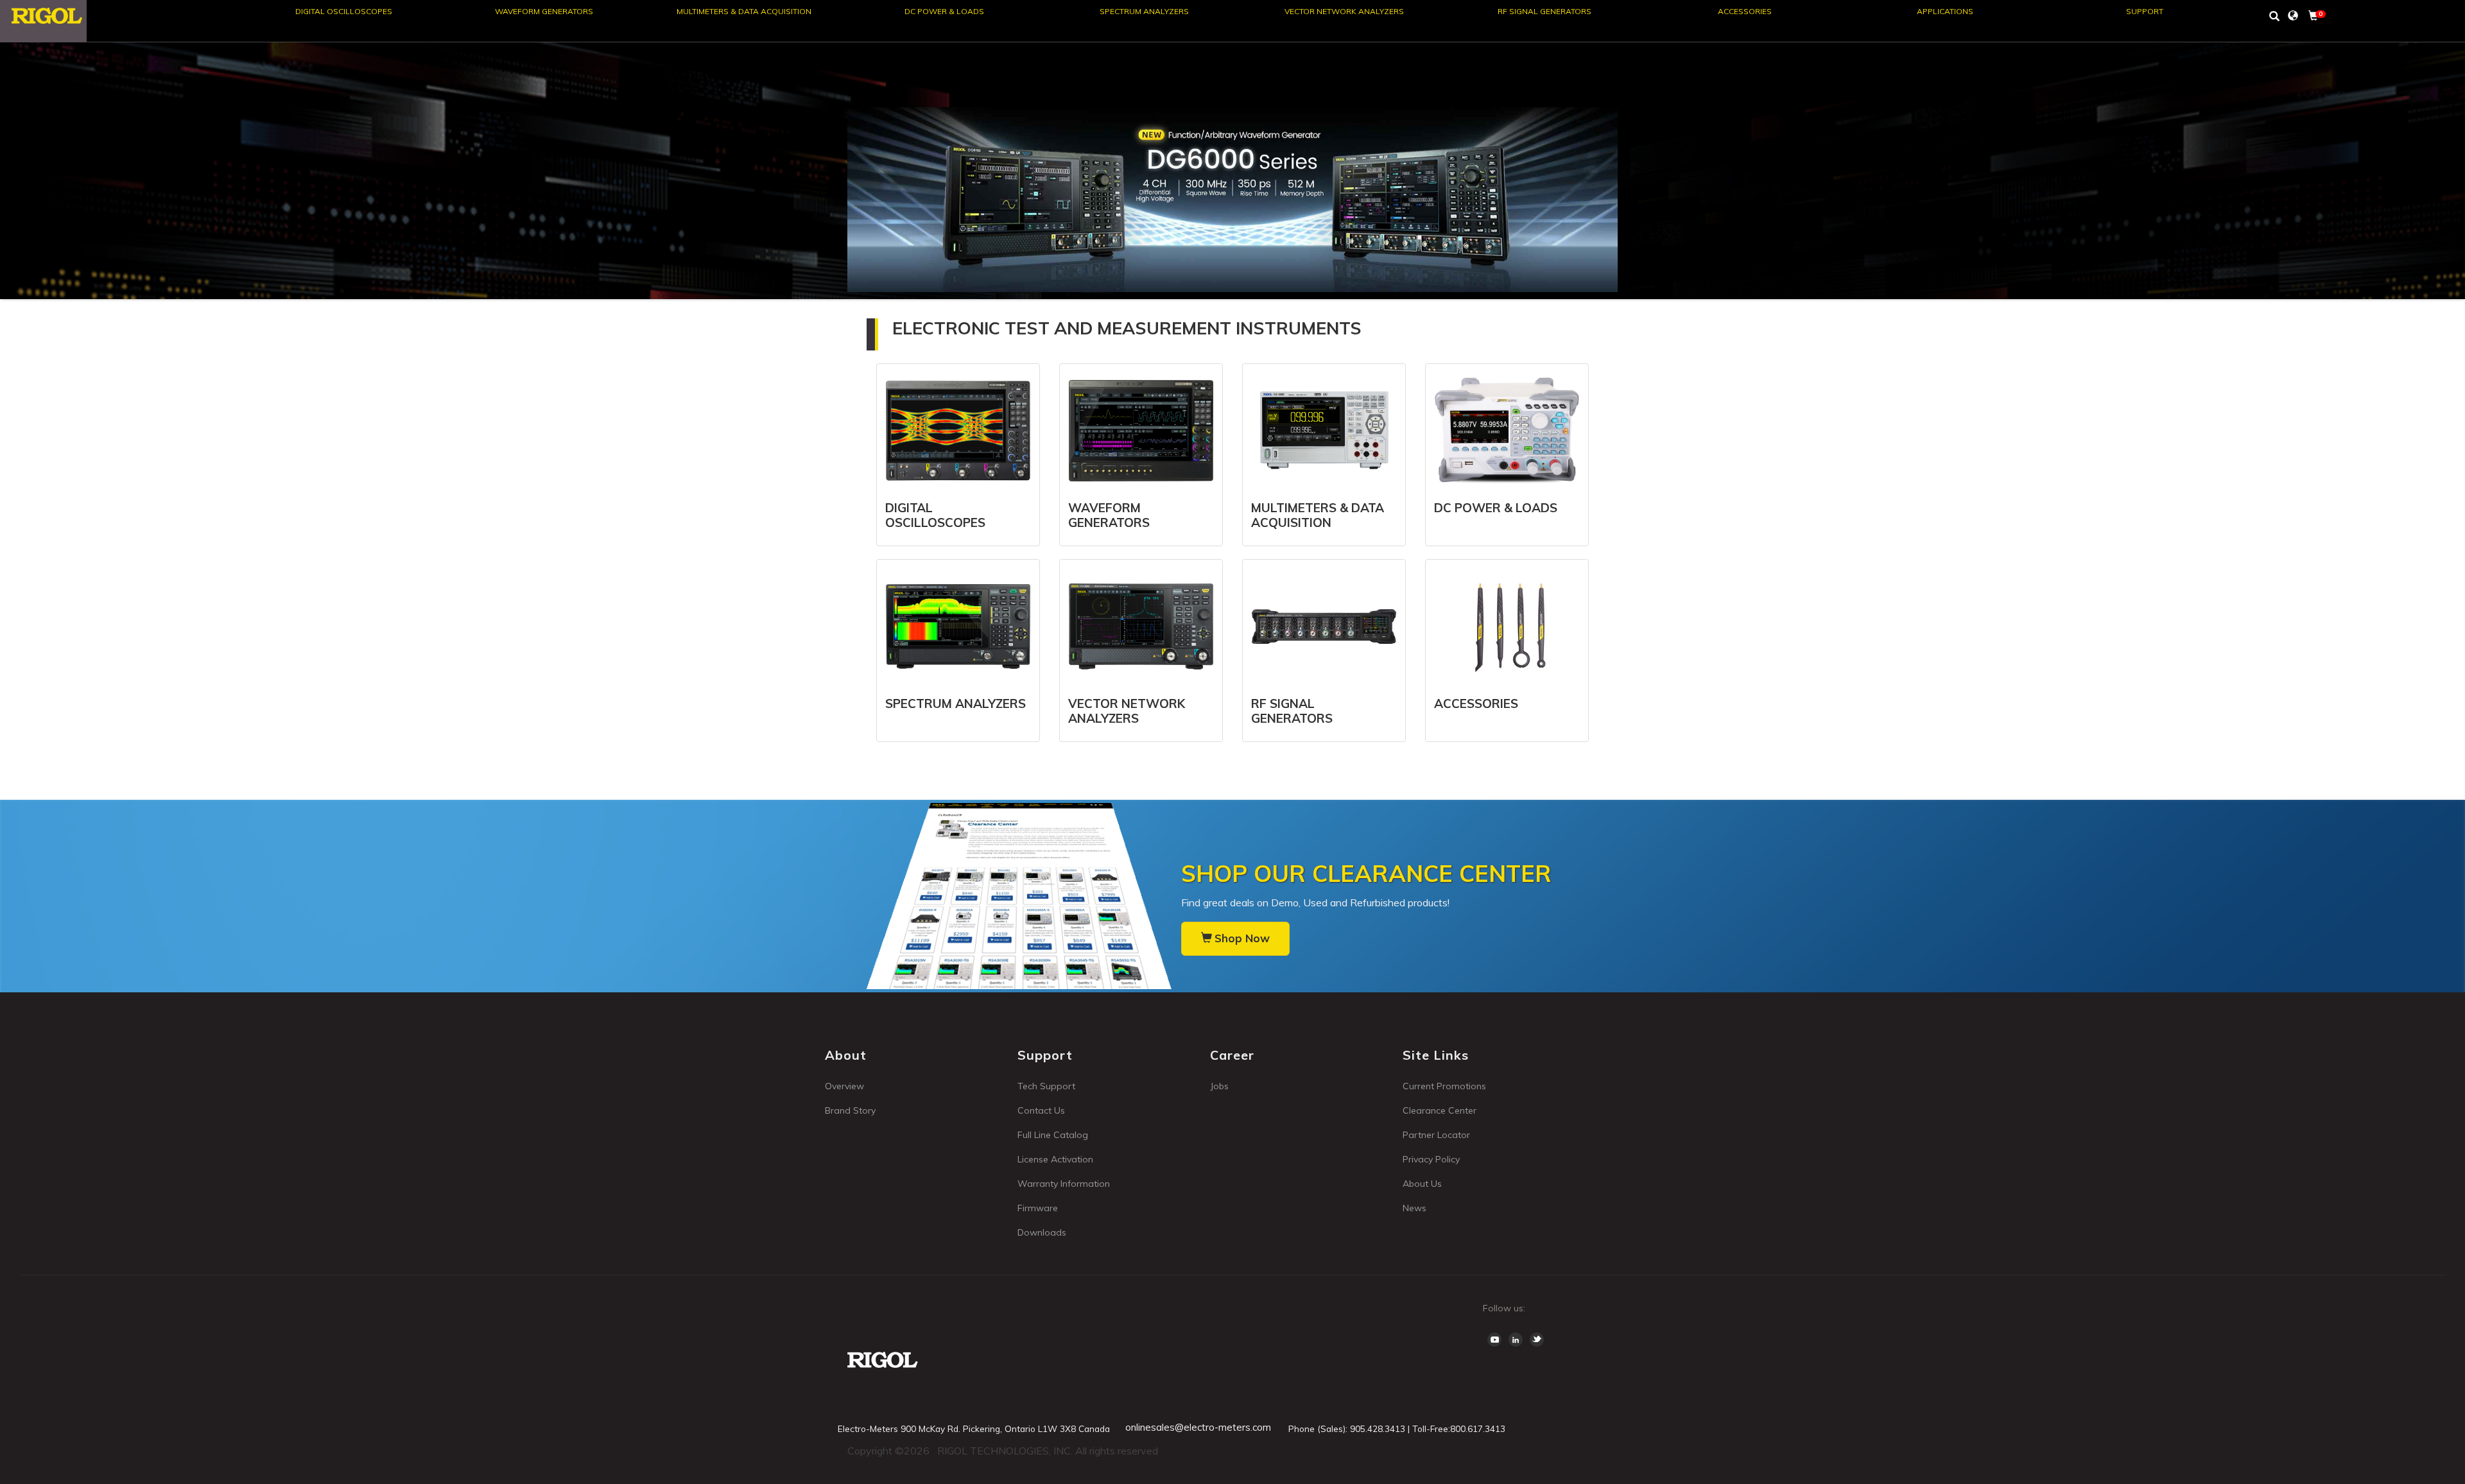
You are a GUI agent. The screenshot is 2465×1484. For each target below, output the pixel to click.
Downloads (1042, 1232)
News (1414, 1208)
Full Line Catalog (1053, 1135)
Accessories (1745, 11)
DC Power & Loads (944, 11)
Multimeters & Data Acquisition (744, 11)
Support (2145, 11)
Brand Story (850, 1110)
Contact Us (1041, 1110)
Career (1232, 1055)
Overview (844, 1086)
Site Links (1436, 1055)
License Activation (1055, 1159)
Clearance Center (1440, 1110)
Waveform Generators (544, 11)
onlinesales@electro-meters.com (1198, 1427)
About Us (1422, 1184)
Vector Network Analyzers (1344, 11)
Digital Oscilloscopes (344, 11)
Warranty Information (1064, 1184)
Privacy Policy (1431, 1159)
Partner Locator (1436, 1135)
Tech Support (1046, 1086)
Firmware (1038, 1208)
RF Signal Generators (1544, 11)
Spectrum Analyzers (1144, 11)
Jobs (1219, 1086)
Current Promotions (1444, 1086)
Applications (1945, 11)
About (846, 1055)
